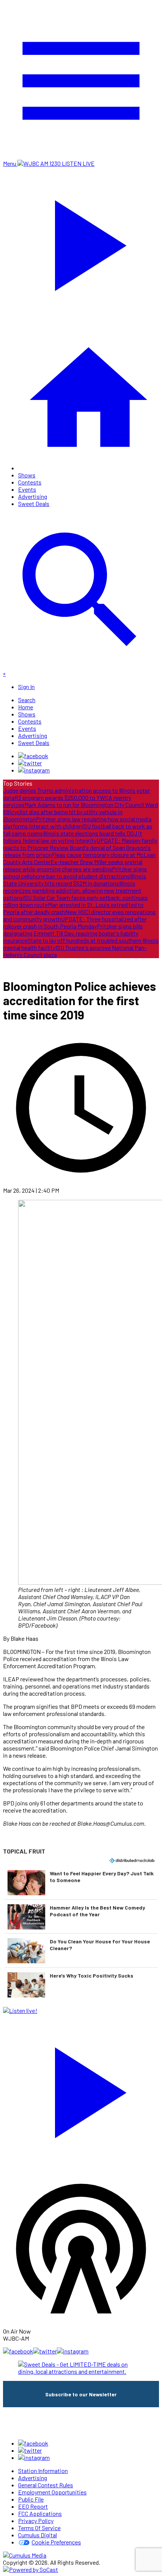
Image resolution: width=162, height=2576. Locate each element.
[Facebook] (33, 756)
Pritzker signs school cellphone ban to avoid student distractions (75, 872)
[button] (81, 1882)
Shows (27, 475)
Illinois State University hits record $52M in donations (75, 880)
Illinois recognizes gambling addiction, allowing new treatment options (72, 890)
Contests (30, 482)
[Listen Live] (81, 2089)
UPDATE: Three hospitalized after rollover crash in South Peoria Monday (75, 922)
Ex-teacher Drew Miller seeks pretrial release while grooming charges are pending (73, 865)
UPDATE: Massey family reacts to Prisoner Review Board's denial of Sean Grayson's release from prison (80, 847)
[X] (30, 763)
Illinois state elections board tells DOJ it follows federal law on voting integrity (73, 837)
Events (27, 489)
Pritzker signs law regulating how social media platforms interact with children (77, 822)
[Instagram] (34, 770)
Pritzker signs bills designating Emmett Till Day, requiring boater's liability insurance (73, 933)
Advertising (33, 496)
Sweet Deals (34, 504)
